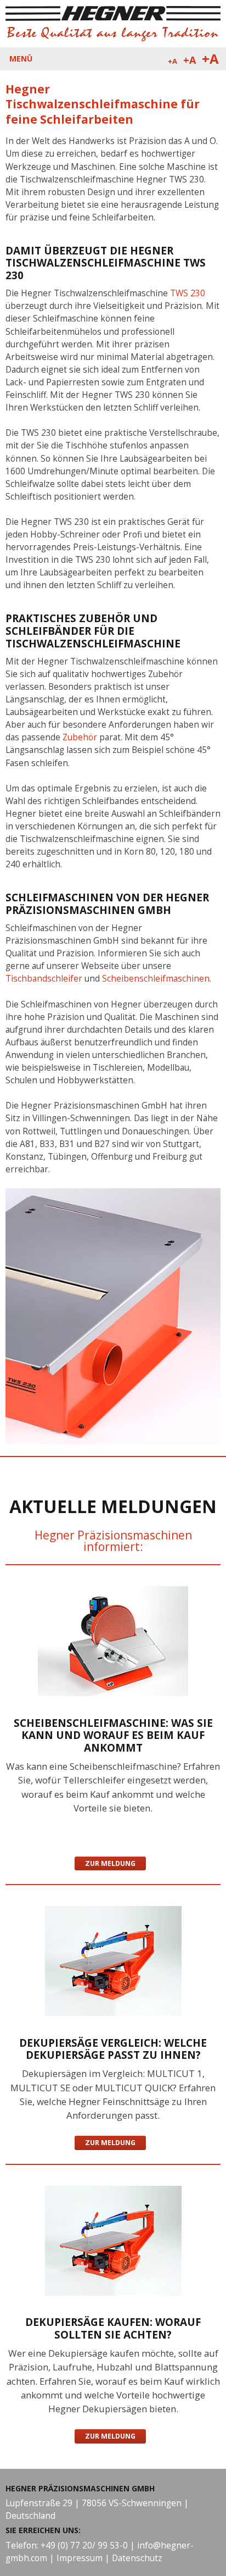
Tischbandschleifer (45, 979)
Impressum (80, 2558)
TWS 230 (188, 293)
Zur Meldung (110, 1863)
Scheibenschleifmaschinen (156, 979)
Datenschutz (137, 2558)
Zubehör (81, 737)
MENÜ (21, 59)
